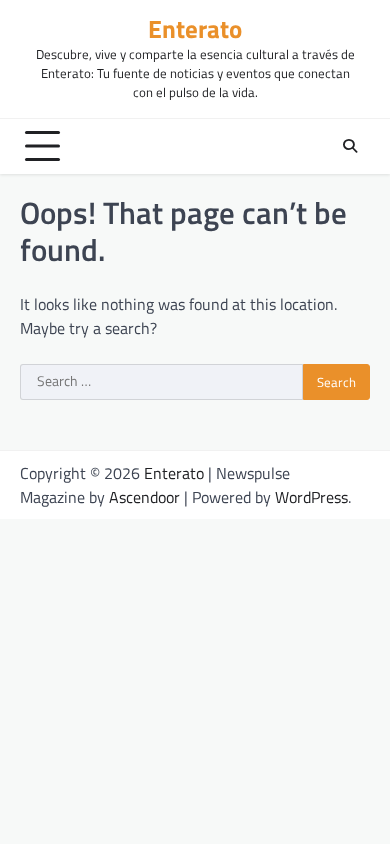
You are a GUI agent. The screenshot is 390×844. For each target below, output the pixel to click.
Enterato (195, 29)
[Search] (350, 146)
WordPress (311, 497)
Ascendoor (144, 497)
